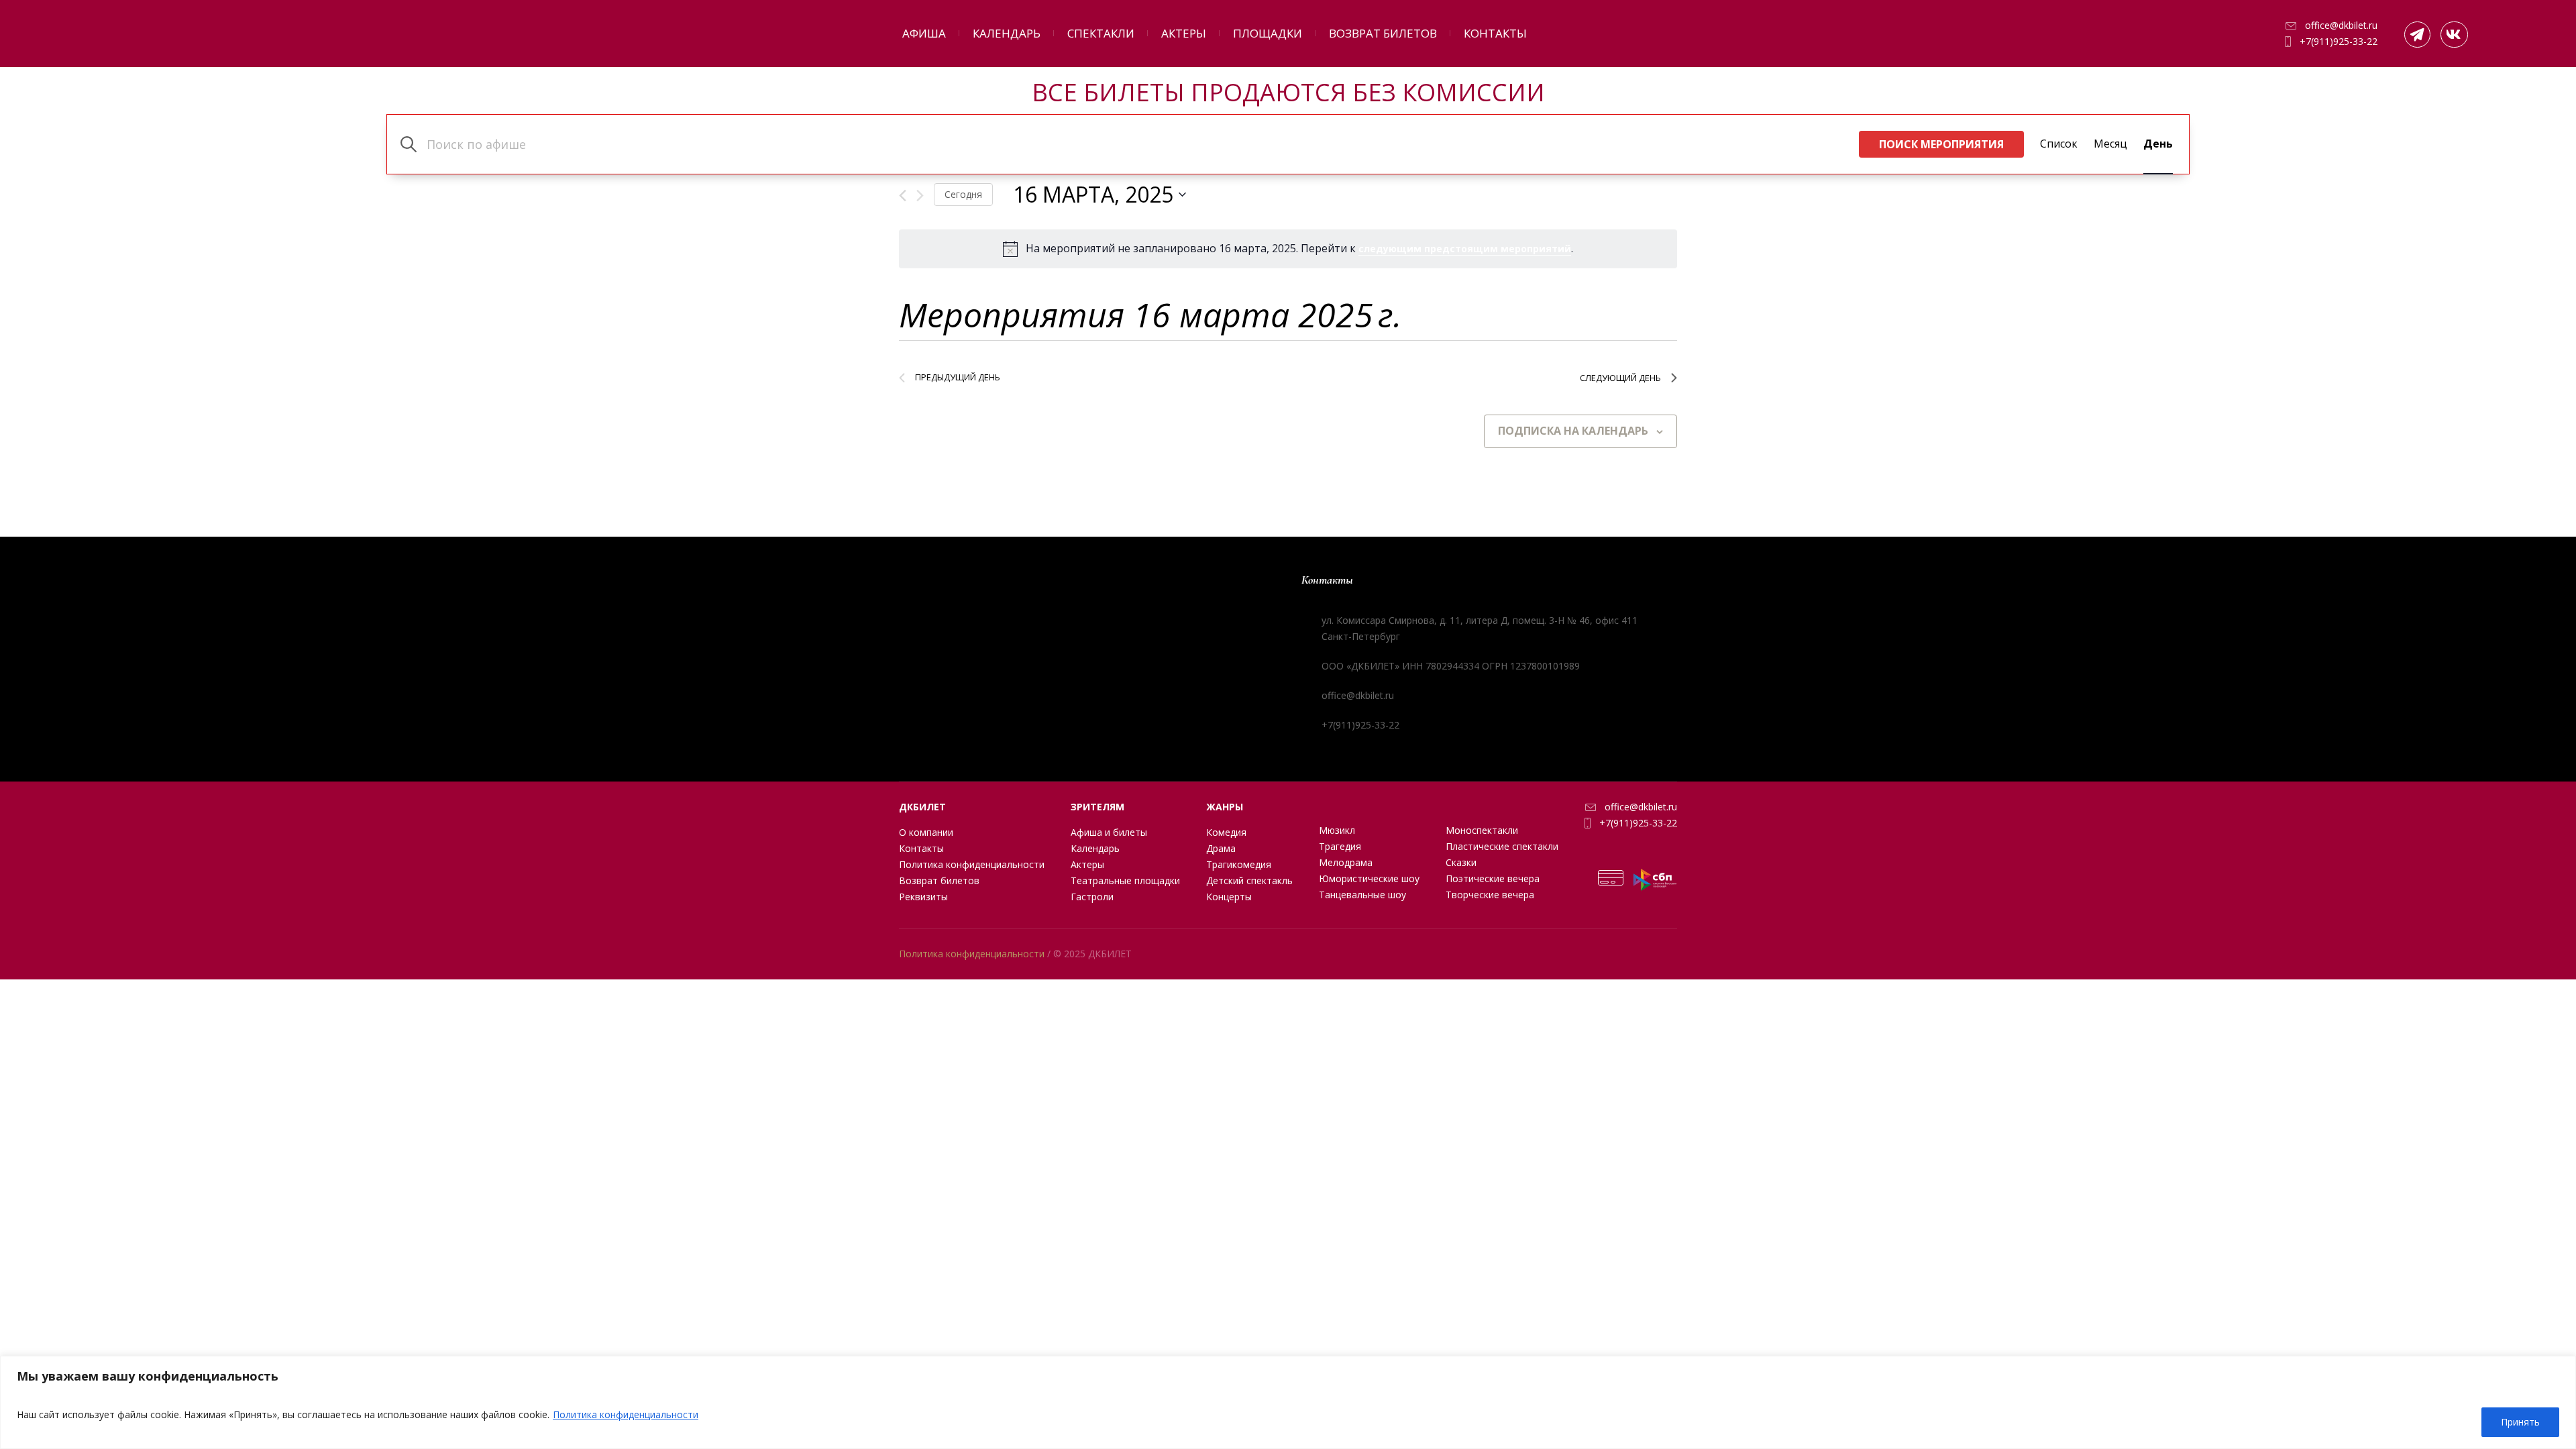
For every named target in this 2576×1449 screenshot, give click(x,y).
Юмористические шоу (1369, 878)
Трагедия (1340, 846)
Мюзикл (1337, 830)
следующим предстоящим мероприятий (1465, 249)
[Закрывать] (2562, 1367)
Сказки (1461, 862)
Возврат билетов (939, 880)
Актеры (1087, 864)
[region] (1288, 1402)
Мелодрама (1346, 862)
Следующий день (1620, 378)
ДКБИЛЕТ (922, 807)
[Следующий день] (920, 196)
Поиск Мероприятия (1941, 144)
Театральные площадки (1125, 880)
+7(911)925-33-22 (2339, 41)
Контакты (921, 848)
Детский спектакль (1249, 880)
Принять (2520, 1422)
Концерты (1229, 897)
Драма (1221, 848)
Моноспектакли (1482, 830)
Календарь (1095, 848)
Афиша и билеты (1109, 832)
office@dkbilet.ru (2341, 25)
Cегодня (963, 194)
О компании (926, 832)
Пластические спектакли (1502, 846)
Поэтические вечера (1493, 878)
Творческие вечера (1490, 895)
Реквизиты (923, 897)
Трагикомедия (1239, 864)
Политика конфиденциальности (626, 1414)
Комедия (1226, 832)
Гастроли (1092, 897)
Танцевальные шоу (1362, 895)
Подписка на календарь (1573, 431)
